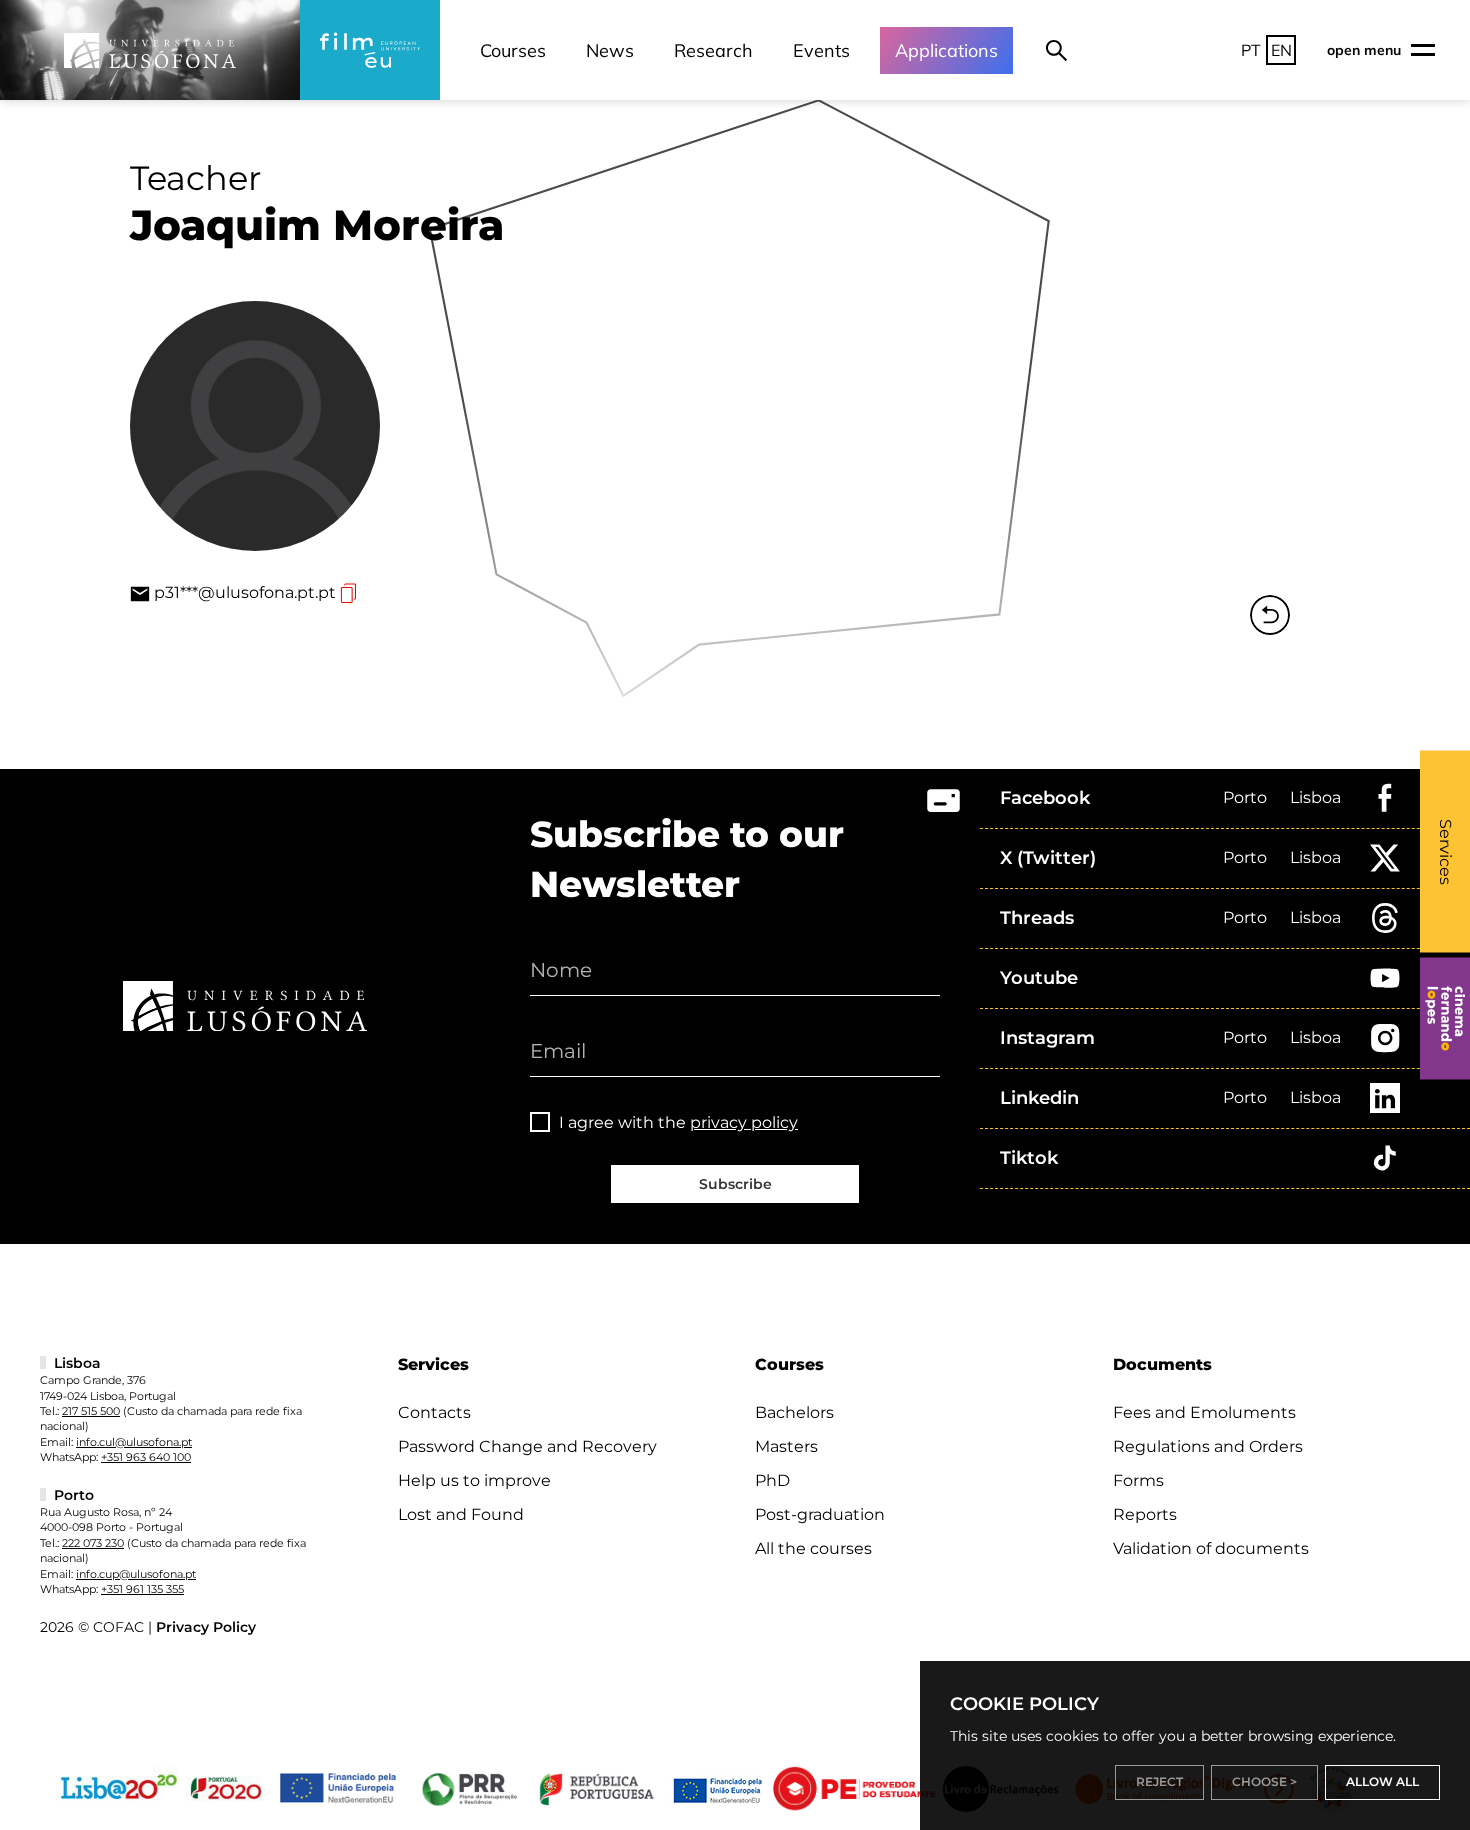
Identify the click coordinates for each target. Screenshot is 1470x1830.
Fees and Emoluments (1204, 1412)
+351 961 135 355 (142, 1589)
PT (1251, 50)
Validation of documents (1211, 1548)
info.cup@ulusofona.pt (136, 1574)
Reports (1145, 1514)
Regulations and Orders (1208, 1446)
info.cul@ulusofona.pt (134, 1442)
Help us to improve (474, 1480)
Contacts (434, 1412)
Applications (946, 50)
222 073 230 (93, 1543)
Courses (513, 50)
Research (713, 50)
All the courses (813, 1548)
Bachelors (794, 1412)
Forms (1138, 1480)
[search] (1056, 50)
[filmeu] (370, 50)
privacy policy (744, 1122)
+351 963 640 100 (146, 1457)
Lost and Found (461, 1514)
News (610, 50)
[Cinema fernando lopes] (1445, 1019)
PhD (772, 1480)
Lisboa (1315, 797)
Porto (1245, 797)
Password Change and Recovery (527, 1446)
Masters (786, 1446)
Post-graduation (820, 1514)
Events (821, 50)
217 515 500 (91, 1411)
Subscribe (735, 1184)
